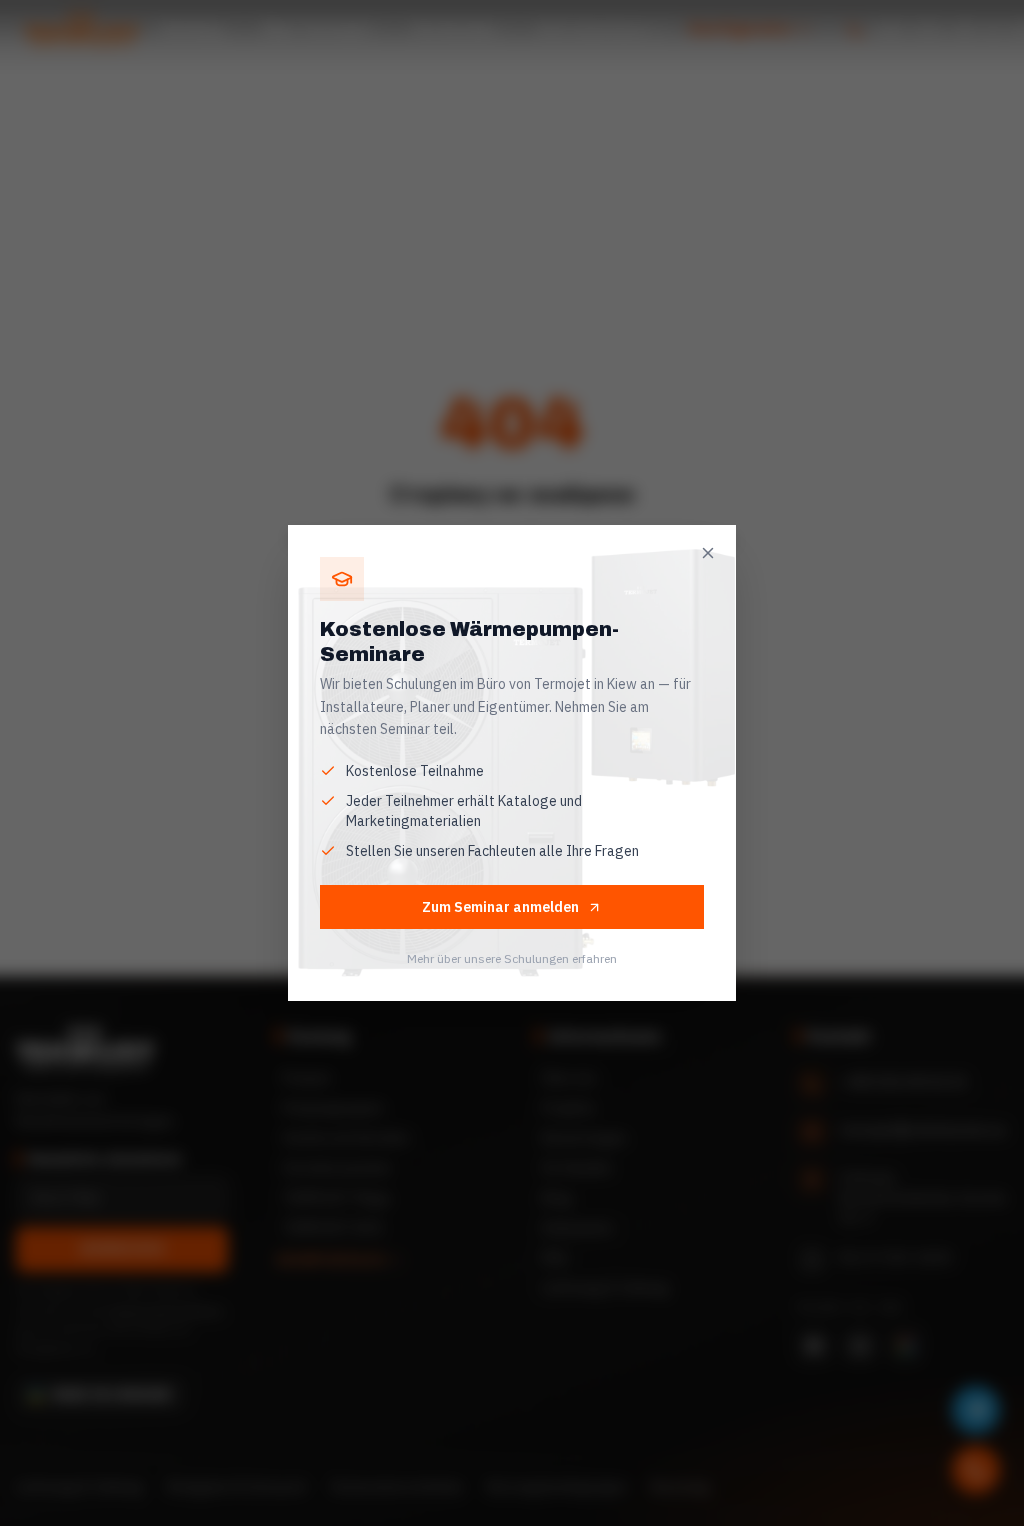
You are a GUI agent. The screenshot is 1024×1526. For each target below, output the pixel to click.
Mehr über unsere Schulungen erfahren (512, 958)
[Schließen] (708, 553)
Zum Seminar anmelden (500, 907)
